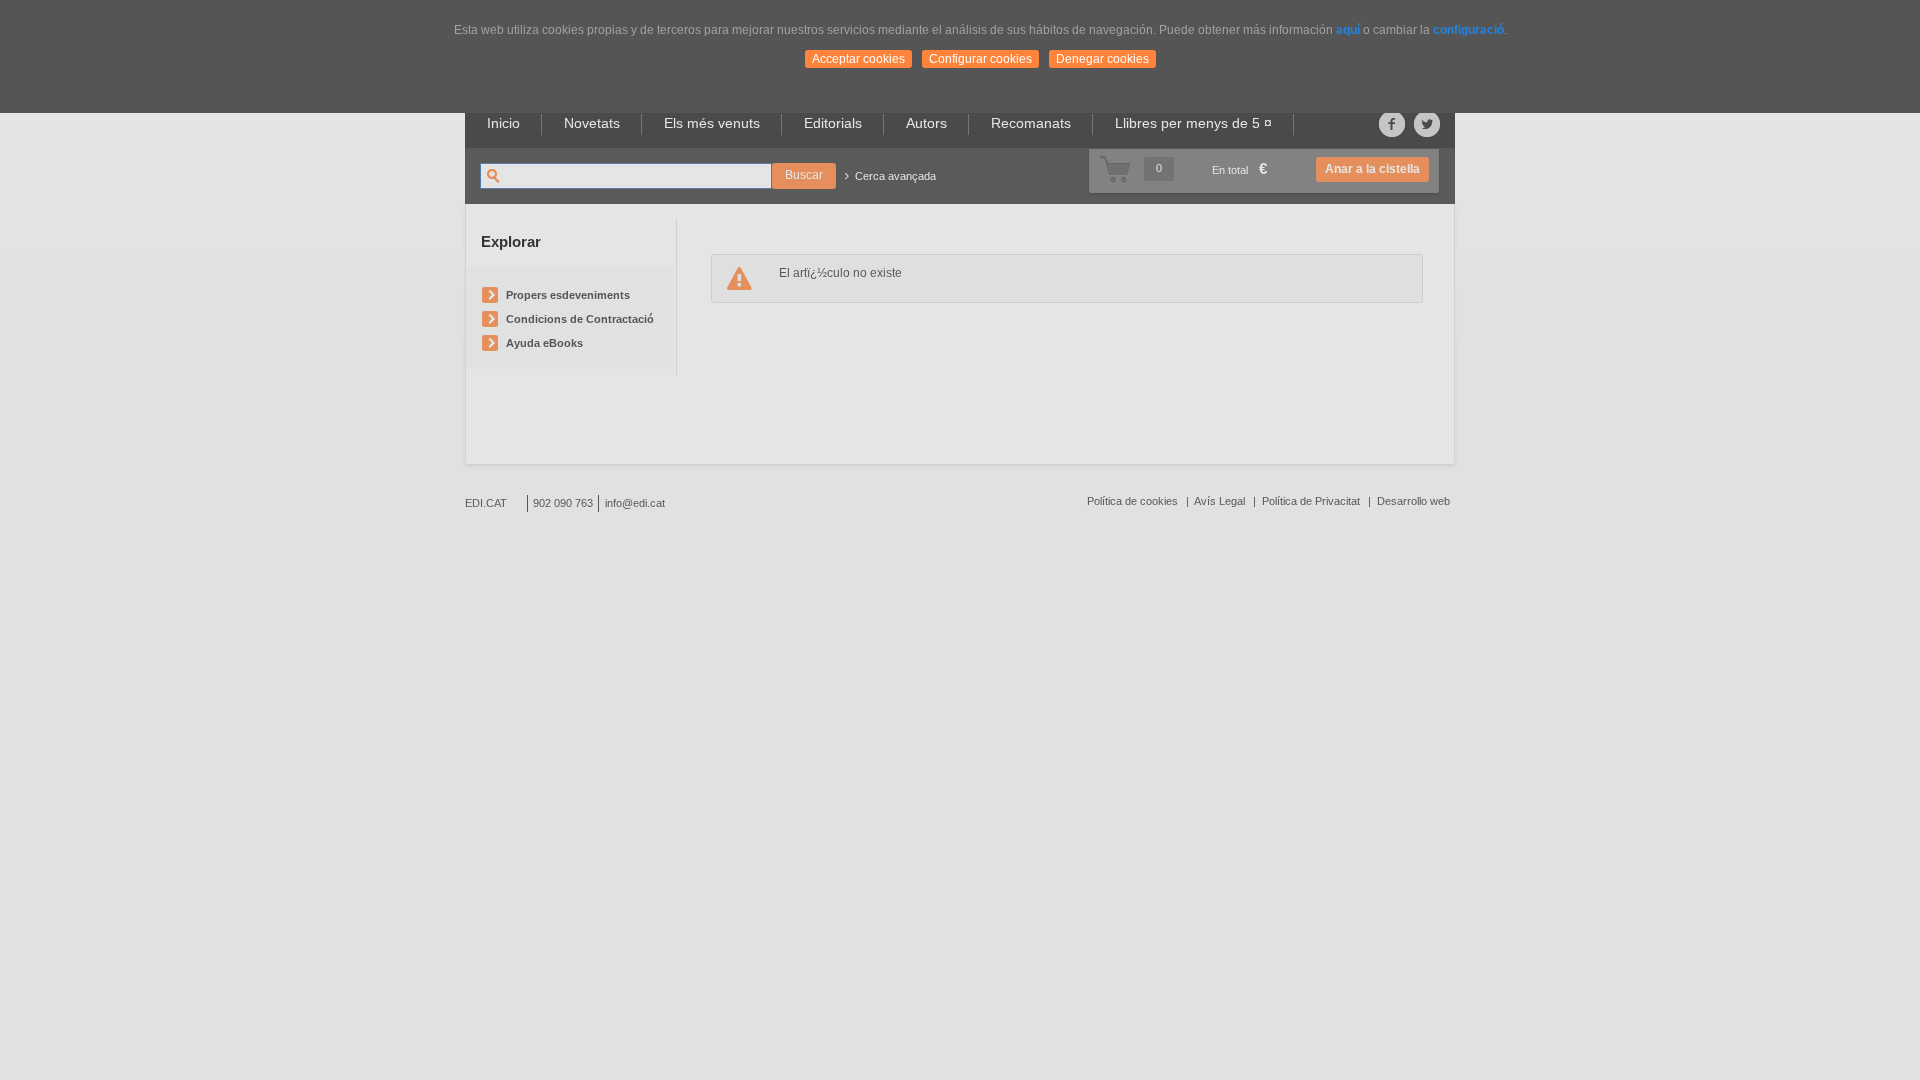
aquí (1348, 30)
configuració (1468, 30)
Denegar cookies (1102, 59)
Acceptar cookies (858, 59)
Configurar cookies (980, 59)
